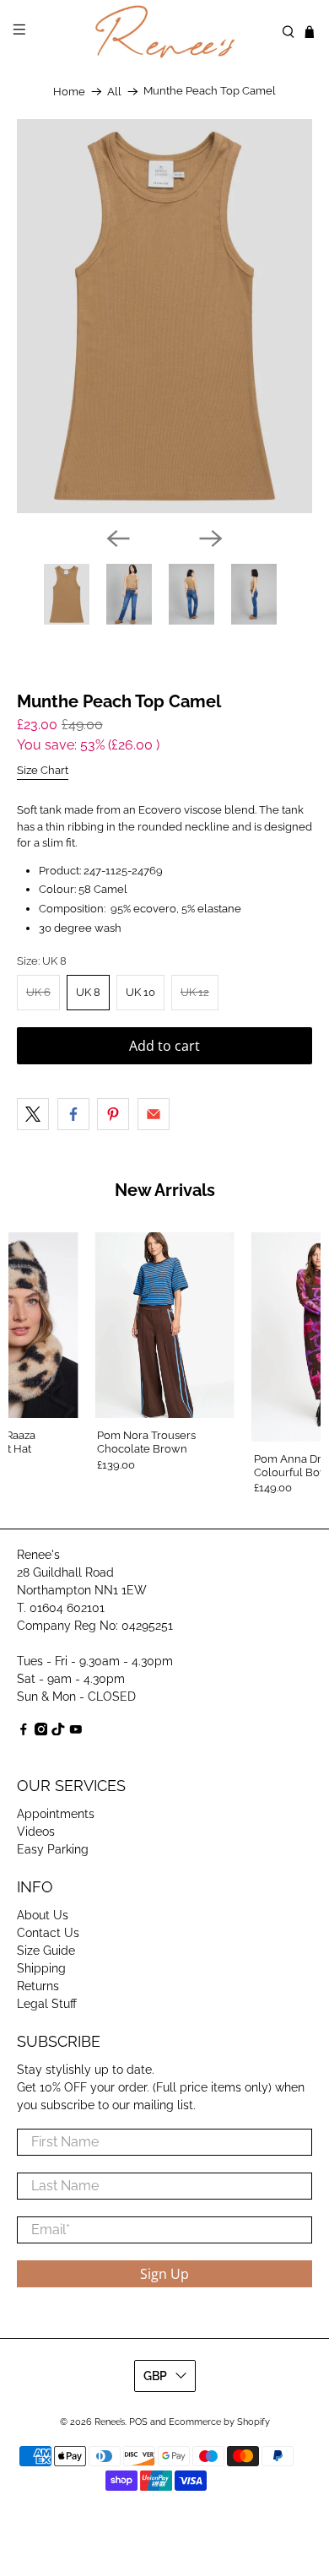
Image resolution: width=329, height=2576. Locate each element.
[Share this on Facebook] (73, 1114)
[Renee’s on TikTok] (58, 1731)
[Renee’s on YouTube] (76, 1731)
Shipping (41, 1968)
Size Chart (43, 770)
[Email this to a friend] (154, 1114)
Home (69, 92)
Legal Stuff (47, 2004)
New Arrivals (165, 1190)
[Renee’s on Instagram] (41, 1731)
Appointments (56, 1814)
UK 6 (38, 992)
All (114, 92)
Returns (38, 1986)
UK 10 (140, 992)
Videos (36, 1832)
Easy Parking (53, 1849)
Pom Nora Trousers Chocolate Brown (146, 1442)
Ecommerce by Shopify (219, 2422)
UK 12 (195, 992)
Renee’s (110, 2422)
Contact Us (48, 1933)
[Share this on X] (33, 1114)
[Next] (211, 538)
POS (138, 2422)
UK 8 (88, 992)
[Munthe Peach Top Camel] (165, 316)
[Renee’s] (165, 32)
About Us (43, 1915)
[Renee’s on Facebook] (24, 1731)
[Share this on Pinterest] (113, 1114)
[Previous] (118, 538)
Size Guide (46, 1951)
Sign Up (164, 2274)
